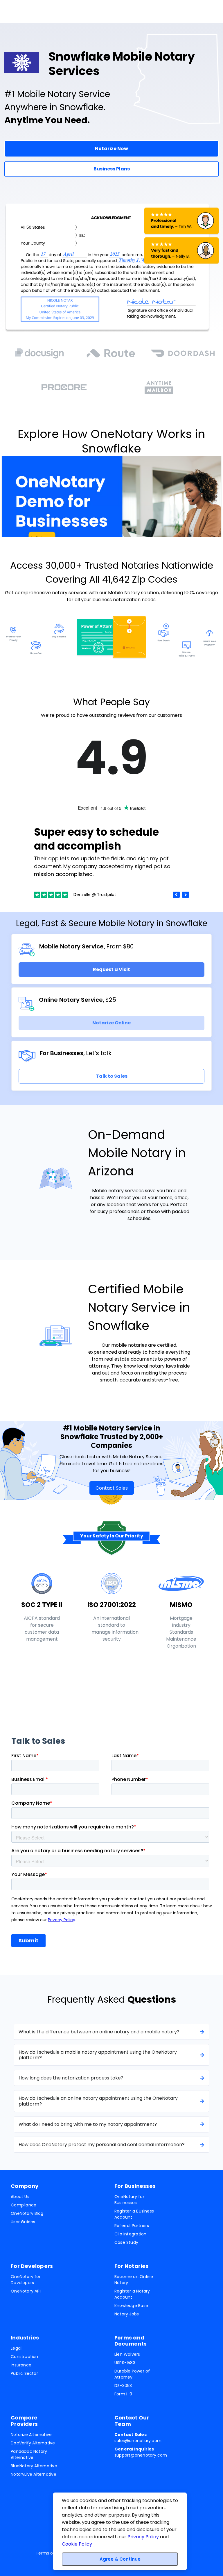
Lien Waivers (127, 2354)
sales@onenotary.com (138, 2438)
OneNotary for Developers (26, 2280)
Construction (25, 2357)
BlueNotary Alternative (34, 2466)
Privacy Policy (143, 2537)
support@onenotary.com (141, 2452)
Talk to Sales (112, 1076)
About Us (20, 2197)
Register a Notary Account (132, 2294)
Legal (16, 2348)
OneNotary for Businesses (129, 2200)
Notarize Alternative (31, 2435)
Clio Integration (130, 2234)
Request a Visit (111, 969)
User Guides (23, 2222)
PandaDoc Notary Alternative (29, 2454)
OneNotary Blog (27, 2213)
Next (186, 895)
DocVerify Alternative (33, 2443)
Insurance (21, 2365)
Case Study (126, 2242)
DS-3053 (123, 2386)
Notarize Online (111, 1023)
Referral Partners (132, 2226)
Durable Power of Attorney (132, 2374)
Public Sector (24, 2373)
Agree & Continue (120, 2559)
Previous (176, 895)
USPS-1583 (125, 2363)
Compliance (24, 2205)
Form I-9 (123, 2394)
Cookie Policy (77, 2544)
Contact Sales (112, 1488)
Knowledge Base (131, 2306)
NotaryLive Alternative (34, 2474)
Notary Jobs (127, 2314)
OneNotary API (26, 2291)
